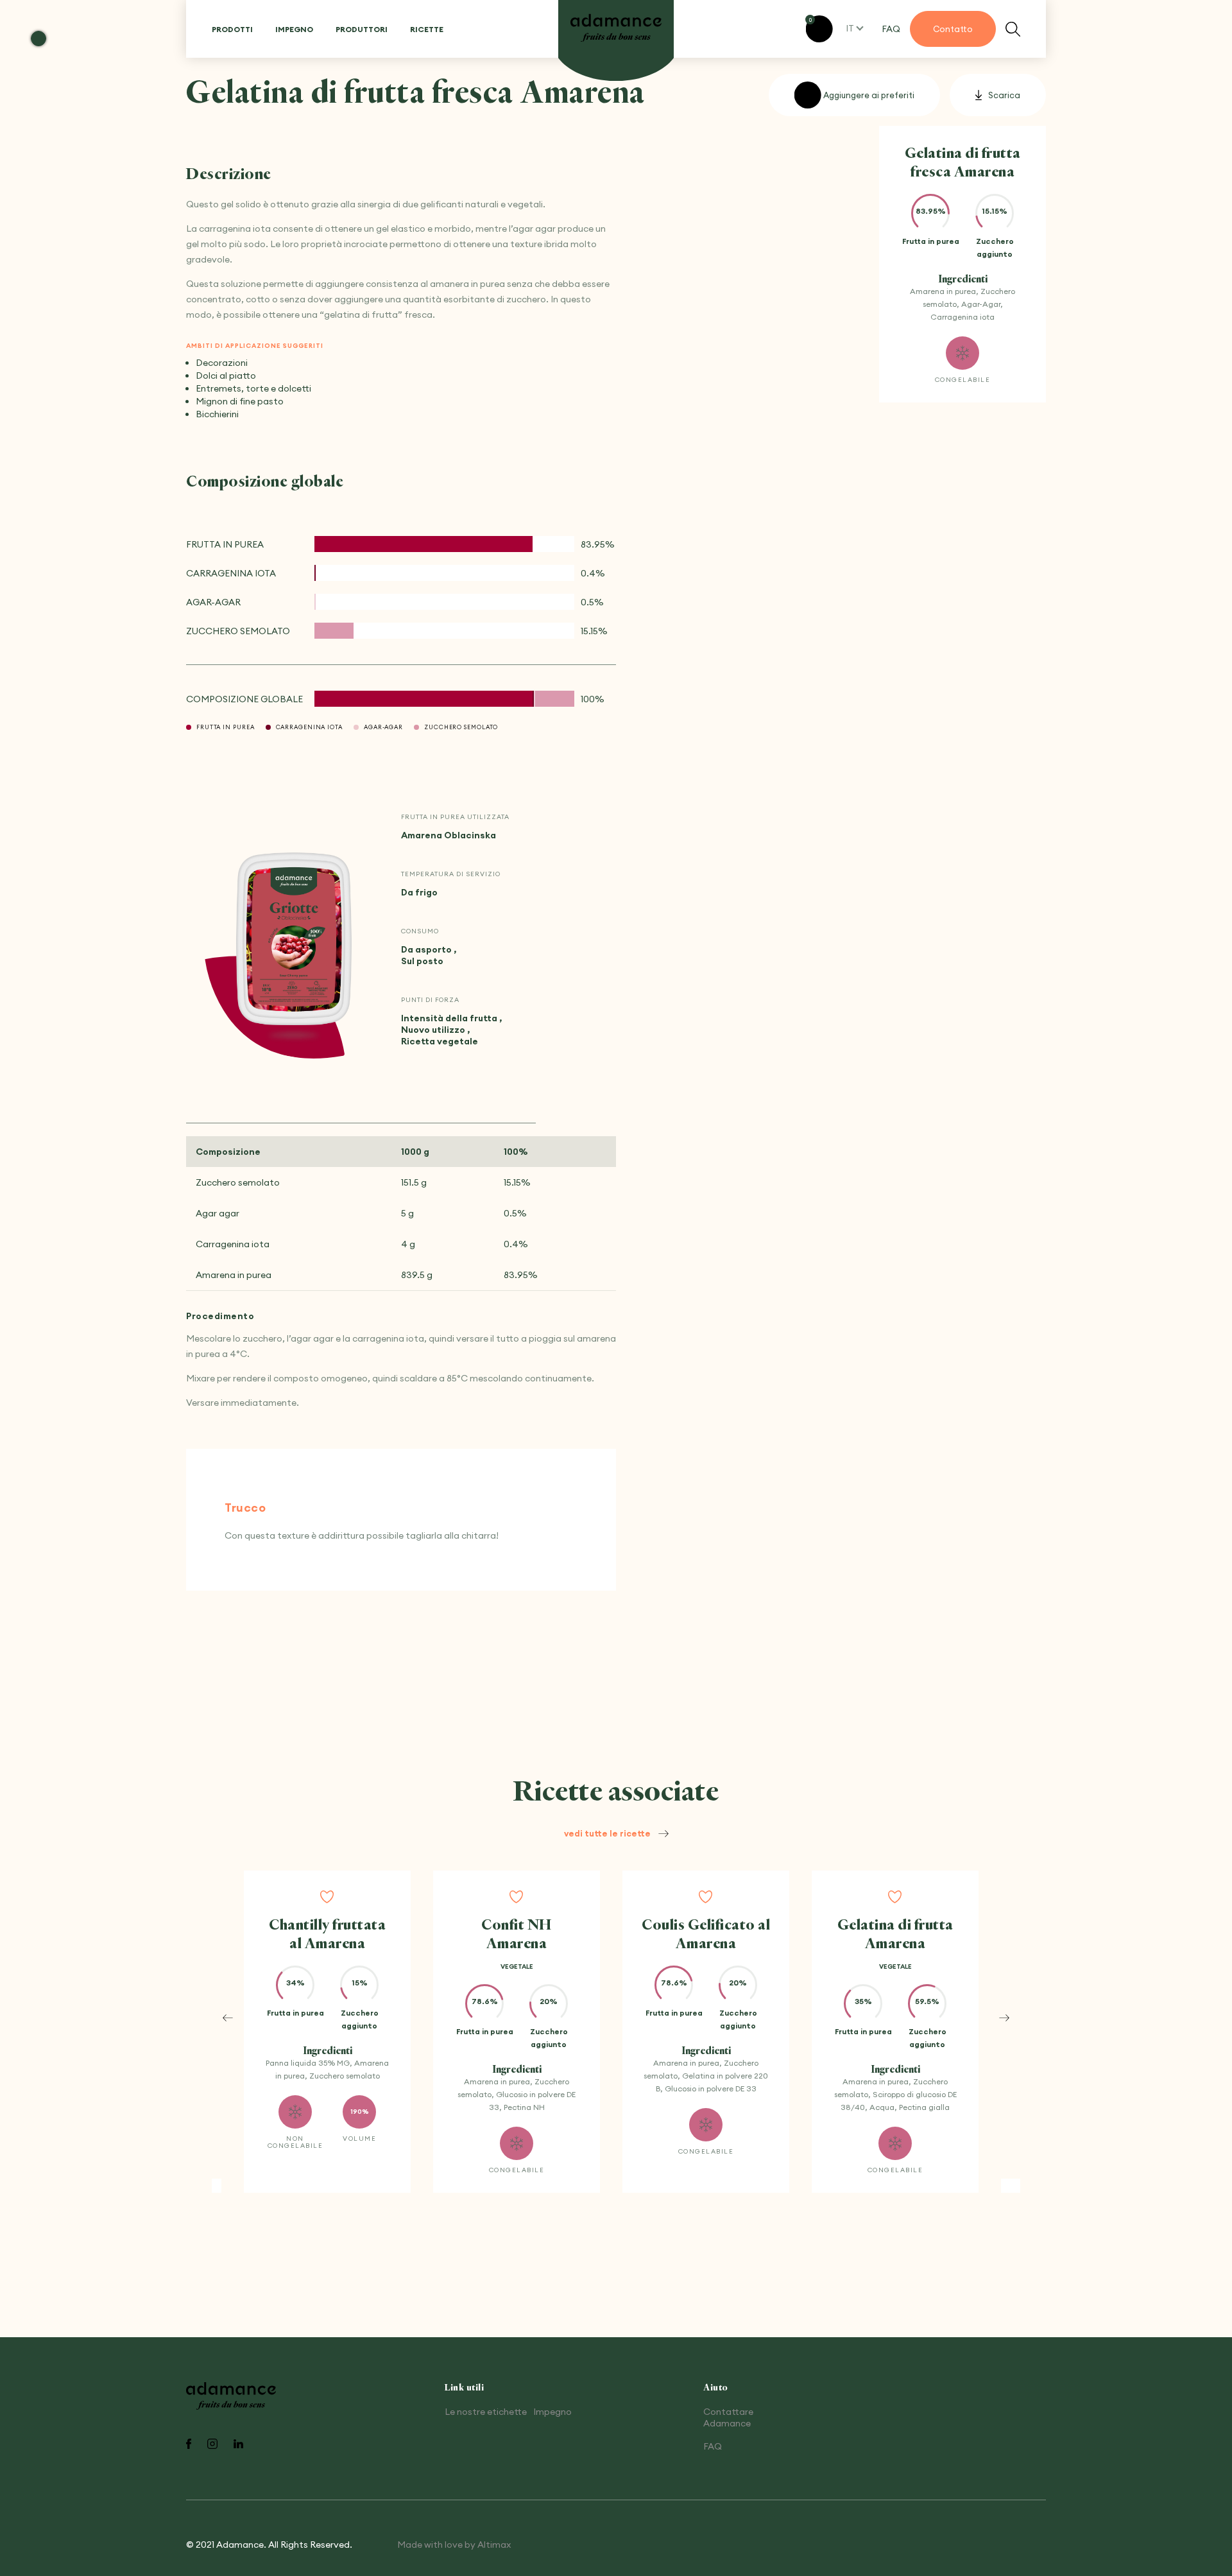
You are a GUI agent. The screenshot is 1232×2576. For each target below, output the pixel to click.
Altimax (494, 2545)
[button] (228, 2018)
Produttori (362, 29)
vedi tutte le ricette (607, 1833)
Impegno (294, 29)
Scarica (1004, 95)
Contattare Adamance (728, 2417)
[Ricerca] (1013, 29)
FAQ (891, 29)
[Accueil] (616, 29)
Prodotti (232, 29)
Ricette (427, 29)
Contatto (953, 29)
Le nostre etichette (486, 2412)
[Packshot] (294, 940)
